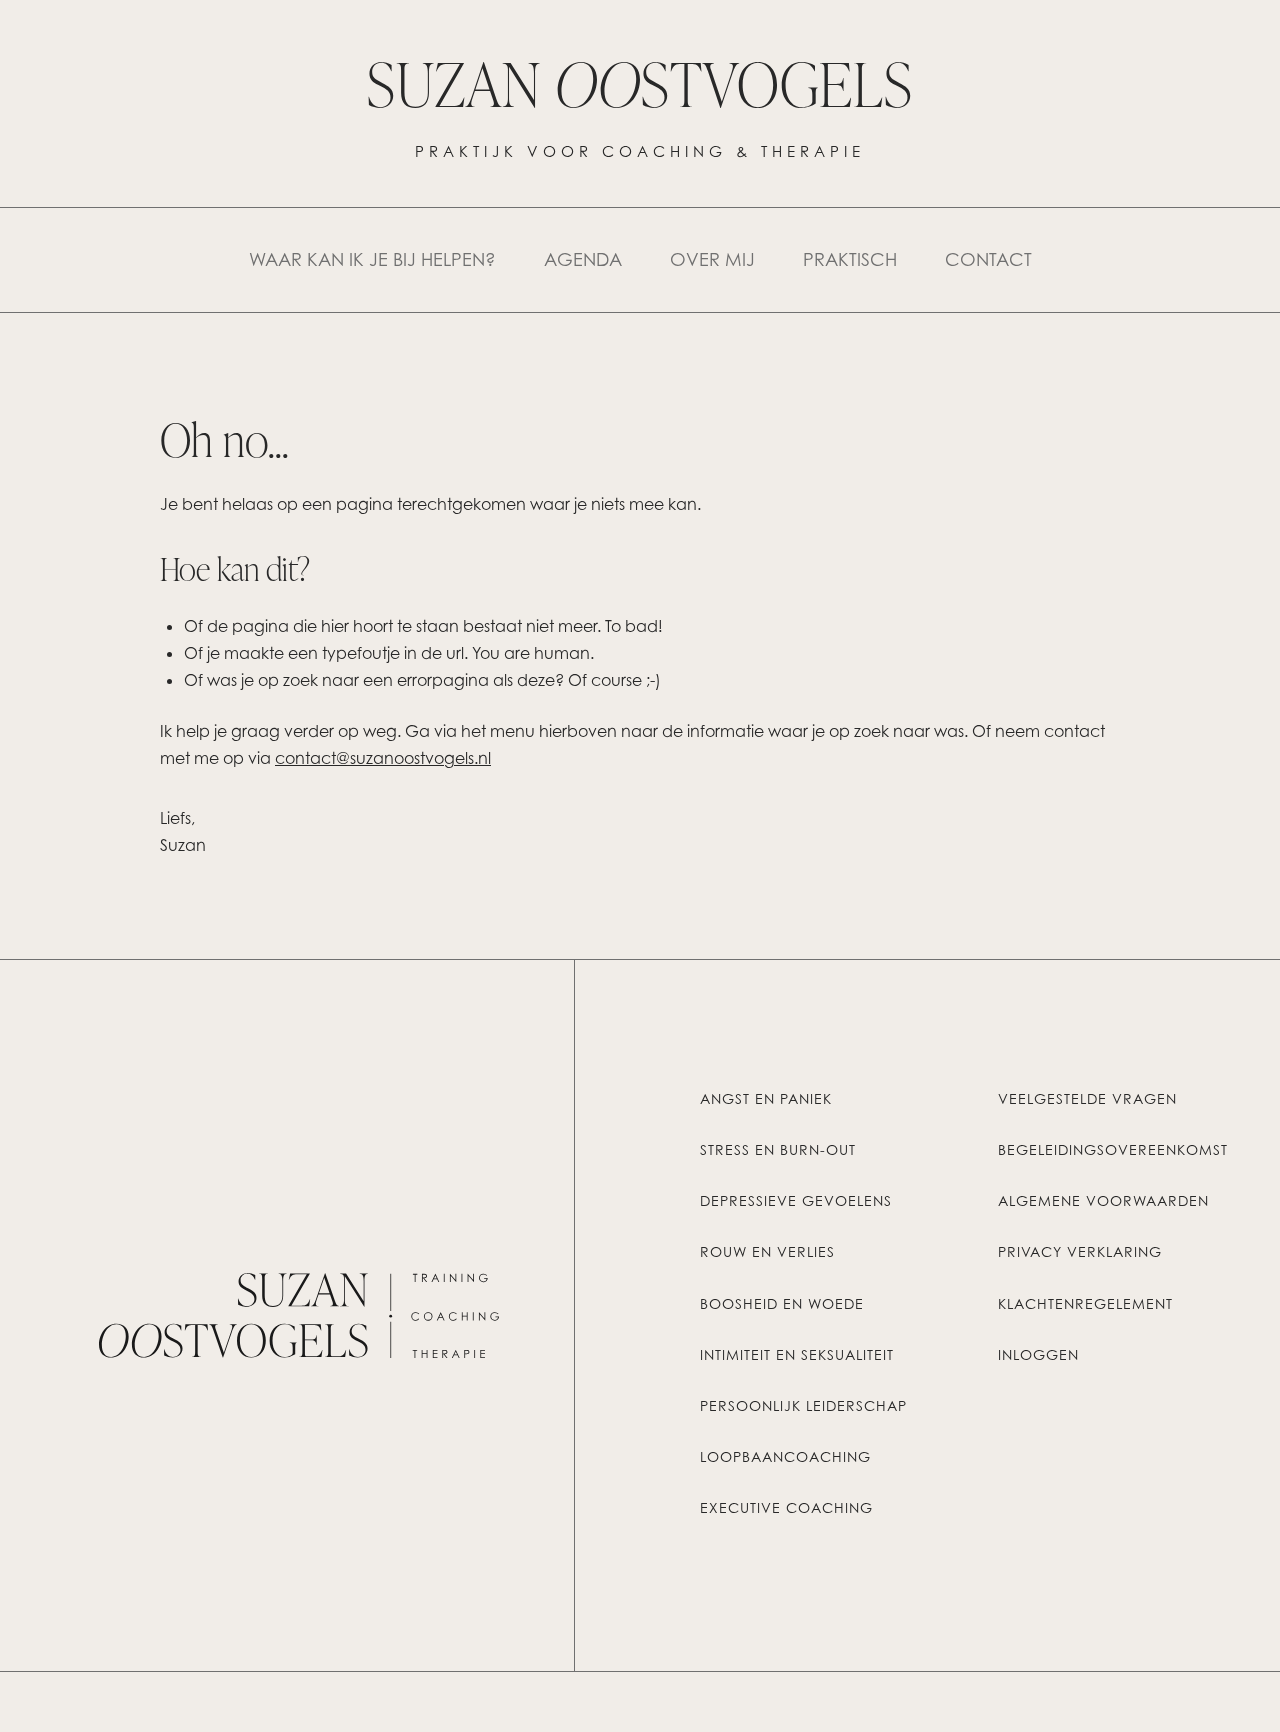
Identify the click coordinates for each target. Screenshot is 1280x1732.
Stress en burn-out (778, 1150)
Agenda (583, 259)
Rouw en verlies (767, 1252)
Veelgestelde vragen (1087, 1099)
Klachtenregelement (1085, 1304)
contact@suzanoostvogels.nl (383, 758)
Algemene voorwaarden (1103, 1201)
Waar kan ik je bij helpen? (372, 259)
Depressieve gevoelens (796, 1201)
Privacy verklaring (1080, 1252)
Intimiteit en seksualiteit (797, 1355)
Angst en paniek (766, 1099)
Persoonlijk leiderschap (803, 1406)
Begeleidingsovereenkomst (1113, 1150)
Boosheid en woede (782, 1304)
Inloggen (1038, 1355)
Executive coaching (786, 1508)
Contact (988, 259)
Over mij (712, 259)
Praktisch (850, 259)
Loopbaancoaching (785, 1457)
